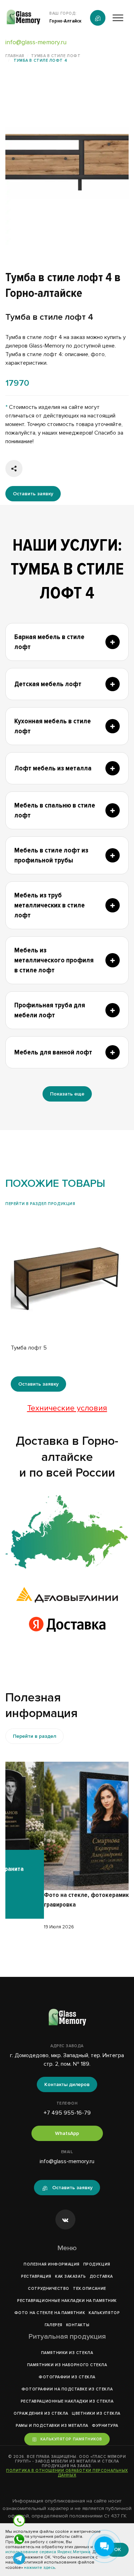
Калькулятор (104, 2313)
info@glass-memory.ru (36, 42)
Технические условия (67, 1408)
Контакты (78, 2325)
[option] (67, 163)
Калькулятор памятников (71, 2439)
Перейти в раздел (34, 1736)
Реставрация (36, 2276)
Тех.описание (90, 2289)
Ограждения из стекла (41, 2413)
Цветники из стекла (96, 2413)
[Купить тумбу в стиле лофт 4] (67, 163)
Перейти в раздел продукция (40, 1204)
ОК (118, 2549)
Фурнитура (105, 2426)
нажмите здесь (39, 2568)
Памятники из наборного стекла (67, 2365)
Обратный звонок (98, 18)
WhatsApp (67, 2133)
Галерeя (54, 2325)
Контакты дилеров (67, 2084)
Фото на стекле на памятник (50, 2313)
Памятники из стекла (67, 2353)
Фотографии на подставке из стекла (67, 2389)
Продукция (97, 2264)
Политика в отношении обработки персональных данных (67, 2473)
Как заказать (71, 2276)
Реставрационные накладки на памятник (67, 2301)
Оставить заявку (33, 494)
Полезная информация (51, 2264)
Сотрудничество (49, 2289)
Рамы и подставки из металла (52, 2426)
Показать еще (67, 1094)
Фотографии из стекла (67, 2377)
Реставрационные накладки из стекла (67, 2401)
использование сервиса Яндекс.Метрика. (48, 2552)
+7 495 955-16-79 (67, 2113)
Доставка (101, 2276)
